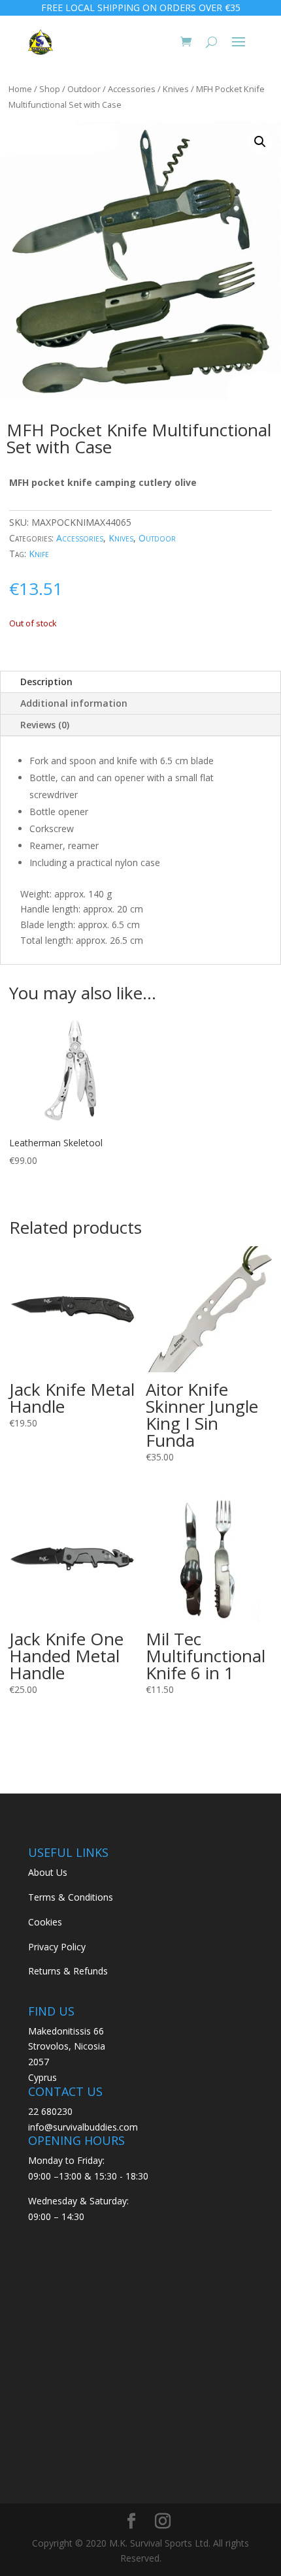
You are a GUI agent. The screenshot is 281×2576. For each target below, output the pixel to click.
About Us (48, 1872)
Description (46, 682)
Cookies (45, 1922)
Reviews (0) (45, 725)
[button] (260, 142)
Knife (39, 554)
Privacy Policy (57, 1947)
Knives (176, 89)
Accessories (132, 89)
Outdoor (84, 89)
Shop (50, 89)
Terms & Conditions (71, 1897)
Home (20, 89)
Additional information (74, 703)
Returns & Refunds (68, 1971)
